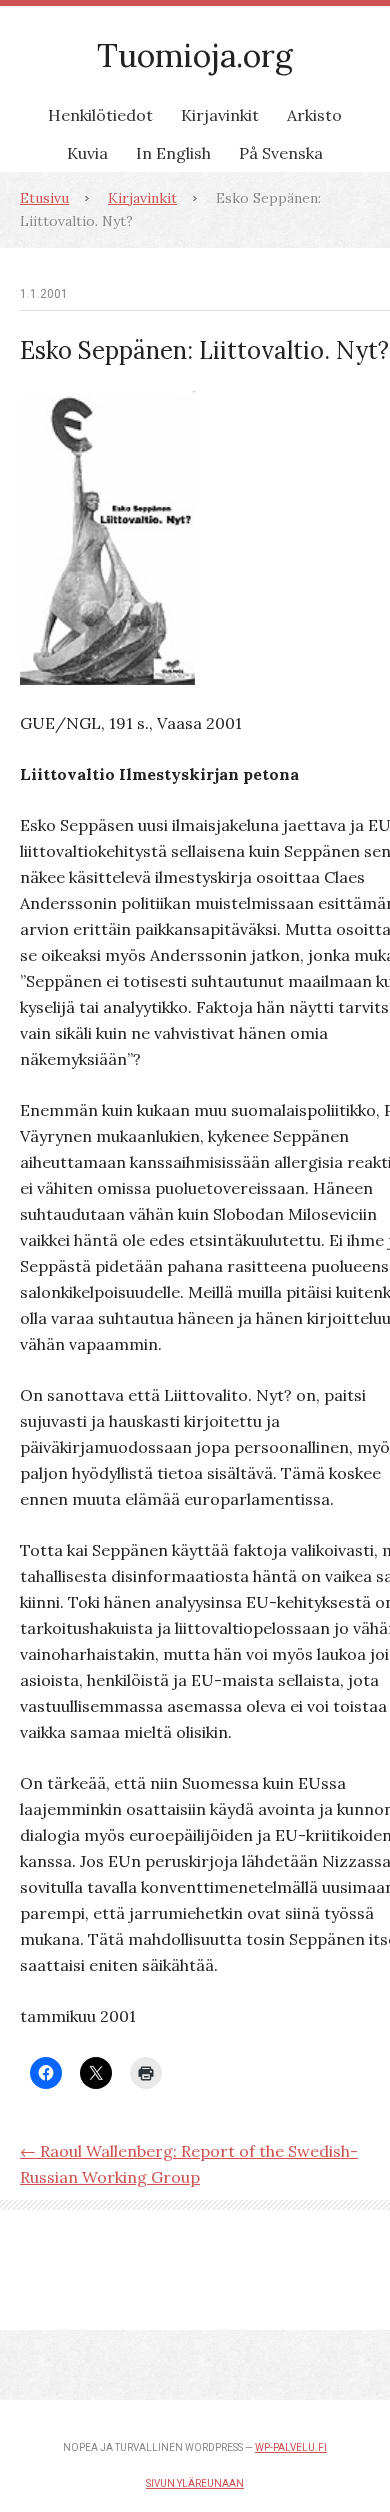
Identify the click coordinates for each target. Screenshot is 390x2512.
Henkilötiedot (100, 115)
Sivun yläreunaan (195, 2483)
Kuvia (87, 153)
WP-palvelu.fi (291, 2447)
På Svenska (281, 153)
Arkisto (314, 115)
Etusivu (44, 198)
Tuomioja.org (195, 55)
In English (173, 153)
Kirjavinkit (220, 115)
